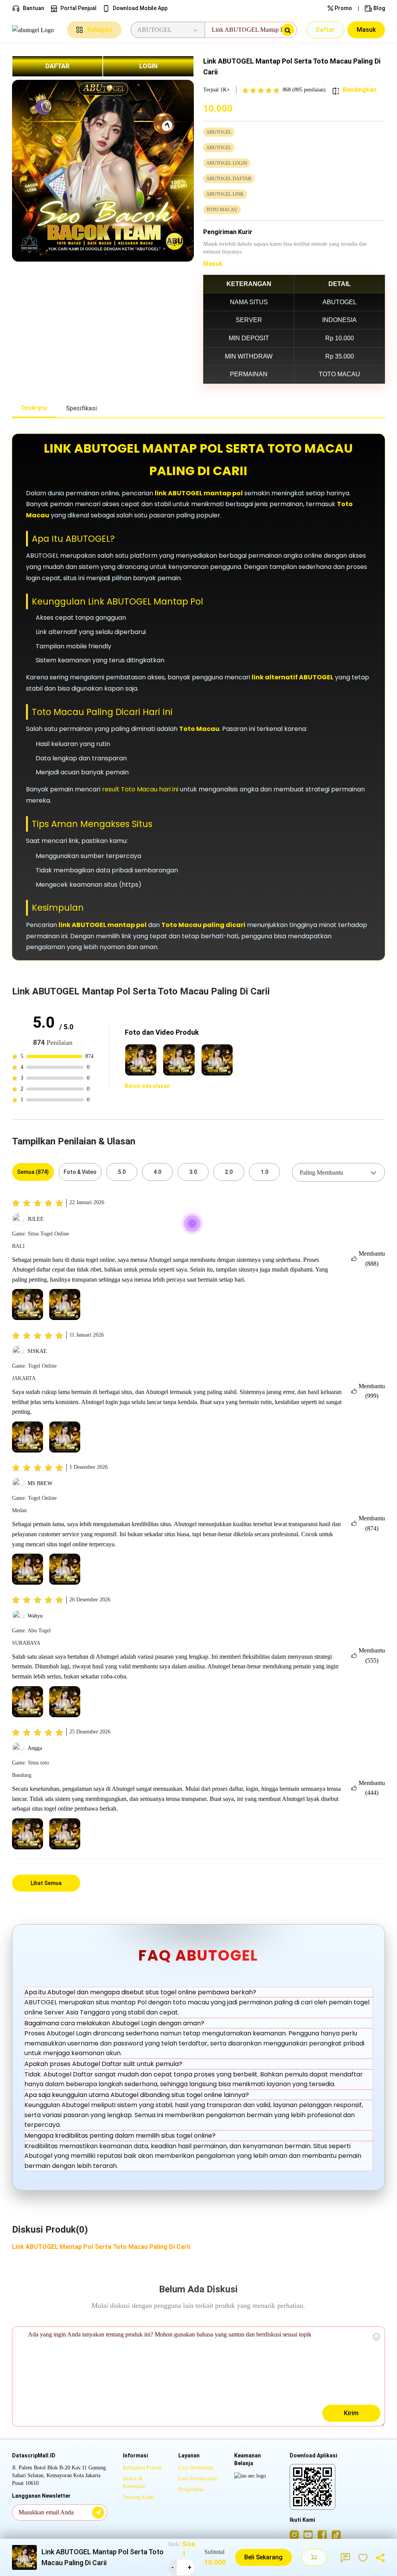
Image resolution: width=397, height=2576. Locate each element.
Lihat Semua (46, 1883)
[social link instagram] (294, 2535)
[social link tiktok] (336, 2535)
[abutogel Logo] (35, 30)
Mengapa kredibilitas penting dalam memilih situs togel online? (120, 2136)
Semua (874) (33, 1172)
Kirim (351, 2413)
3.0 (193, 1172)
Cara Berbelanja (196, 2468)
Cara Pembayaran (198, 2479)
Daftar (325, 30)
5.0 (122, 1172)
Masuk (366, 30)
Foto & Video (80, 1172)
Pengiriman (191, 2489)
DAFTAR (57, 66)
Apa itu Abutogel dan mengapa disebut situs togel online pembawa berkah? (140, 1992)
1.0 (264, 1172)
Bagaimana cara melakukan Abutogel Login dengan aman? (114, 2023)
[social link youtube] (308, 2535)
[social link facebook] (322, 2535)
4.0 (157, 1172)
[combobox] (338, 1172)
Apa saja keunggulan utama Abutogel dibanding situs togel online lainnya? (137, 2095)
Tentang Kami (138, 2497)
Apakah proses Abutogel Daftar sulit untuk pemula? (103, 2064)
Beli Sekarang (263, 2557)
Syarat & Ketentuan (134, 2482)
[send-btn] (98, 2512)
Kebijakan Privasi (142, 2468)
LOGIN (148, 66)
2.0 (229, 1172)
